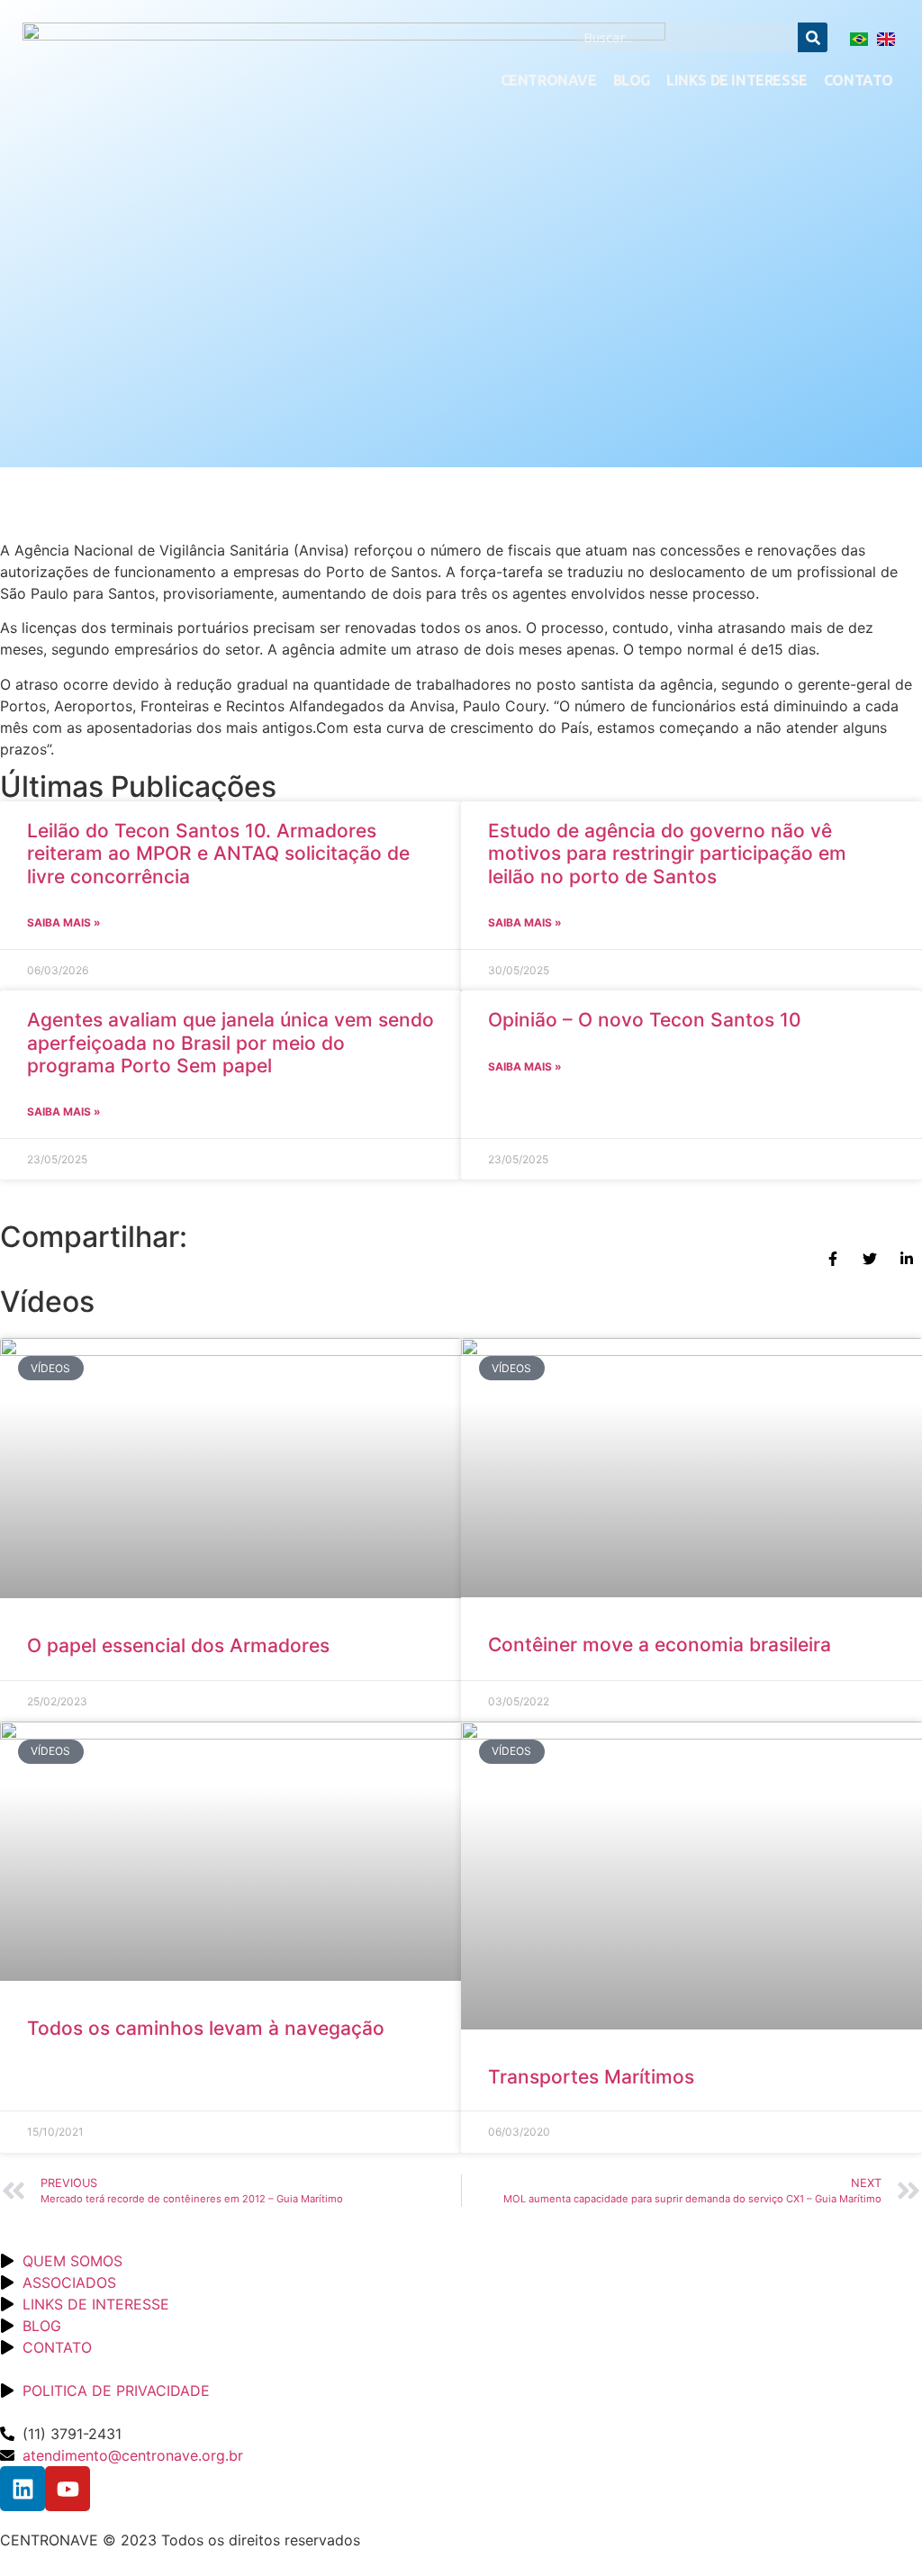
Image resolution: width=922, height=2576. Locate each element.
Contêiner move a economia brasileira (662, 1645)
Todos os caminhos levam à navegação (211, 2028)
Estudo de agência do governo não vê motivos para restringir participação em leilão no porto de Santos (667, 853)
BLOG (632, 80)
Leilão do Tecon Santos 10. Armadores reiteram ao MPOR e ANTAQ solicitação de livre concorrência (218, 853)
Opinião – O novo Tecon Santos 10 (645, 1020)
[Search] (813, 37)
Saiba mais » (64, 922)
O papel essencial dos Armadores (178, 1645)
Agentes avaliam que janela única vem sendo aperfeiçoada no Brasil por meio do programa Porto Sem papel (230, 1042)
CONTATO (859, 80)
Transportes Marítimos (591, 2077)
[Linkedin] (23, 2489)
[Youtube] (68, 2489)
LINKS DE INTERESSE (737, 80)
